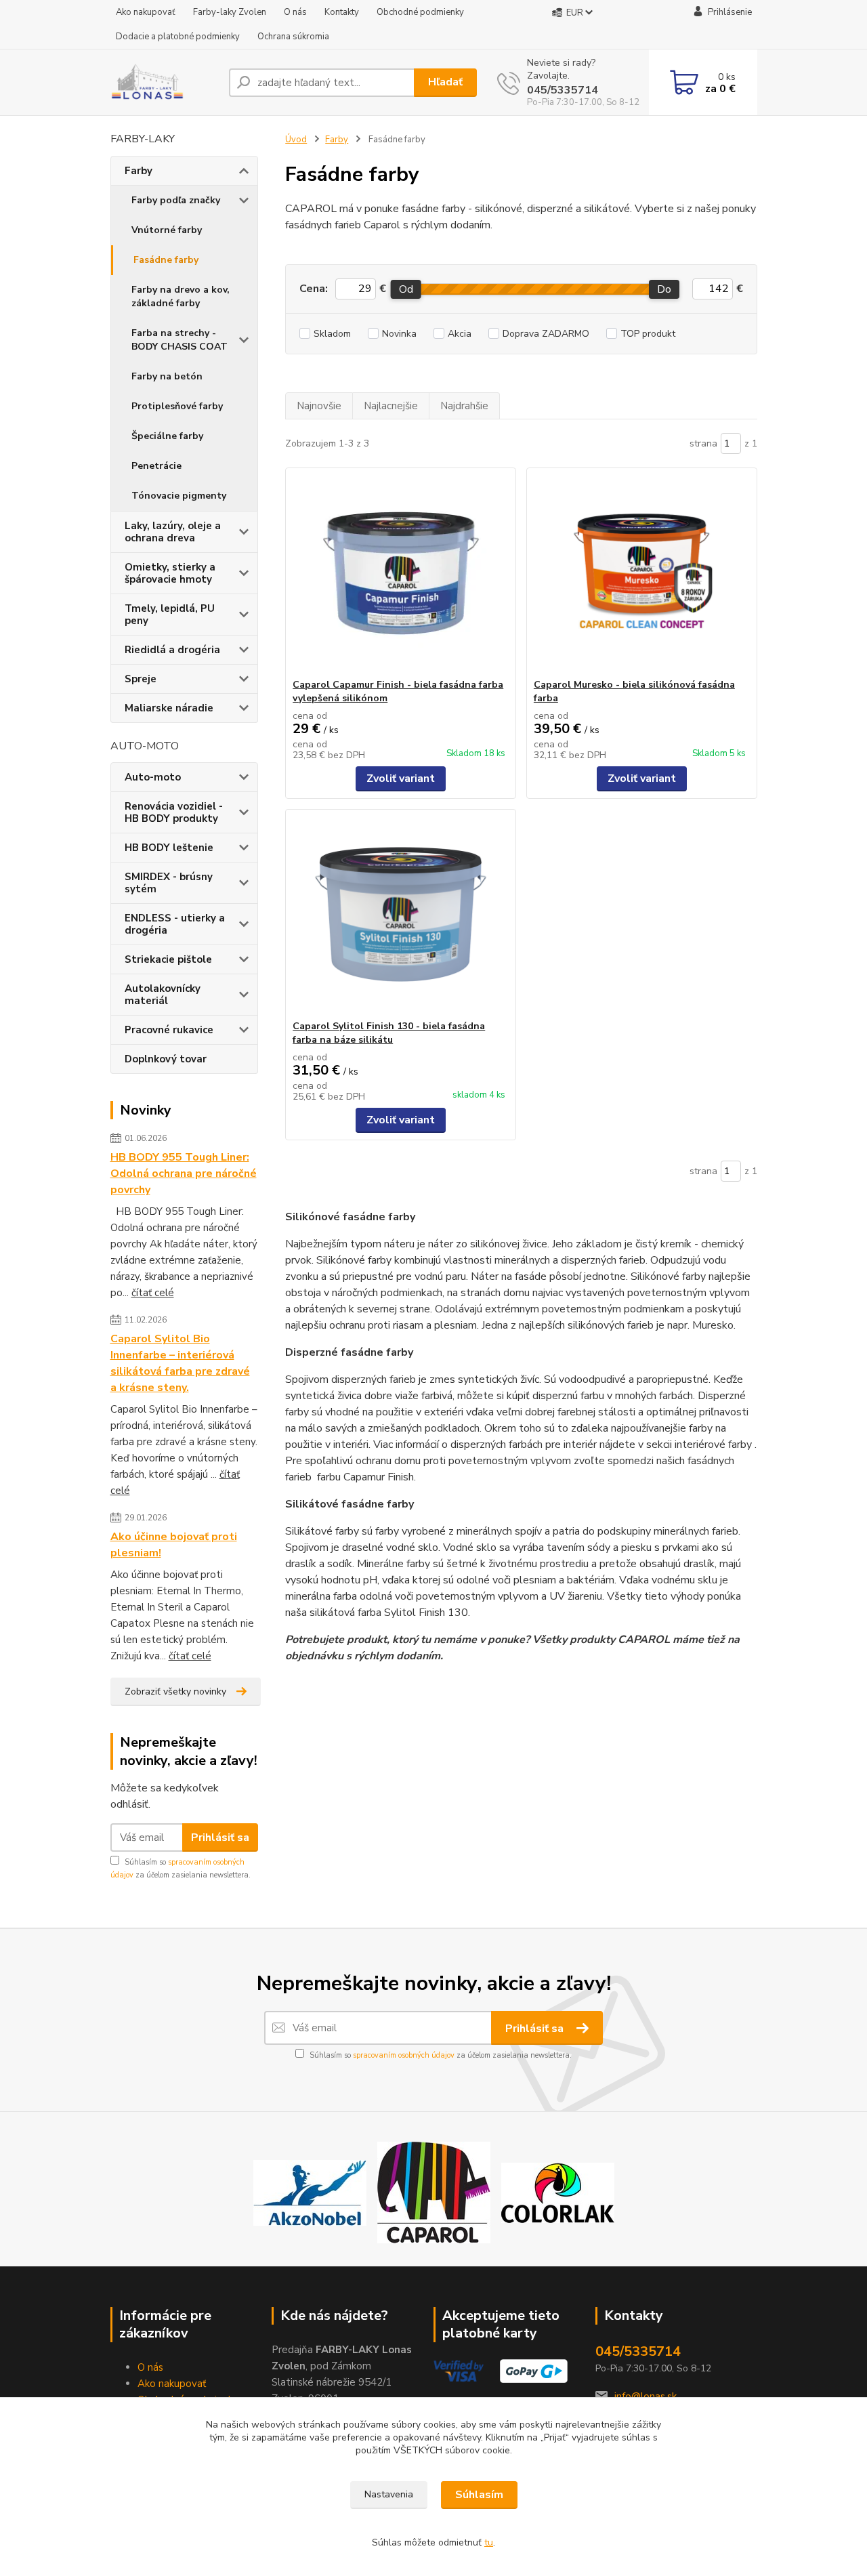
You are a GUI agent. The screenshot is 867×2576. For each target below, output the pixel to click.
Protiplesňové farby (177, 406)
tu (489, 2542)
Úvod (296, 140)
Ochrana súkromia (293, 37)
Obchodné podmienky (420, 12)
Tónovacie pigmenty (179, 496)
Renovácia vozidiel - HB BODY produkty (174, 812)
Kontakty (342, 12)
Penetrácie (156, 466)
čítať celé (153, 1293)
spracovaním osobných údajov (404, 2055)
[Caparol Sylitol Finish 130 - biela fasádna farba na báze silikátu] (401, 915)
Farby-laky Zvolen (230, 12)
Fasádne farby (166, 260)
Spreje (141, 679)
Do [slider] (665, 289)
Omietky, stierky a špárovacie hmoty (170, 573)
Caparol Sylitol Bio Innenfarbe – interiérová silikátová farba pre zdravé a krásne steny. (180, 1363)
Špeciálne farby (167, 436)
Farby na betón (167, 376)
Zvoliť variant (401, 778)
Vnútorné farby (167, 230)
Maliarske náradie (169, 708)
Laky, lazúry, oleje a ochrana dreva (173, 532)
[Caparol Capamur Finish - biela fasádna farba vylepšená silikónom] (401, 573)
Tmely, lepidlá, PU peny (170, 615)
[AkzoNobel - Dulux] (310, 2192)
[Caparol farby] (434, 2192)
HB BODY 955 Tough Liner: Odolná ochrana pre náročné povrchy (184, 1173)
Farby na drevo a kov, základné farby (181, 296)
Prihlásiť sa (220, 1837)
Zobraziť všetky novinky (175, 1691)
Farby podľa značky (176, 200)
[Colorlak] (558, 2192)
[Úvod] (164, 83)
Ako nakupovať (146, 12)
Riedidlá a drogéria (172, 650)
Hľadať (445, 82)
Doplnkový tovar (166, 1059)
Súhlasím (479, 2495)
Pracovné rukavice (169, 1030)
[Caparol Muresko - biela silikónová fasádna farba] (642, 573)
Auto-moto (153, 777)
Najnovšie (319, 406)
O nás (295, 12)
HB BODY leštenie (169, 848)
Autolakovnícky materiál (163, 995)
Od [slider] (406, 289)
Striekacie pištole (168, 959)
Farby (139, 171)
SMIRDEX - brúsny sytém (169, 883)
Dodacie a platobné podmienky (178, 37)
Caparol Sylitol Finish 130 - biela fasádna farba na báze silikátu (389, 1033)
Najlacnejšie (391, 406)
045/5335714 (563, 90)
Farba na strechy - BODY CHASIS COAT (179, 340)
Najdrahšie (464, 406)
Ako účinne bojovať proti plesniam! (174, 1545)
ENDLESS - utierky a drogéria (175, 924)
